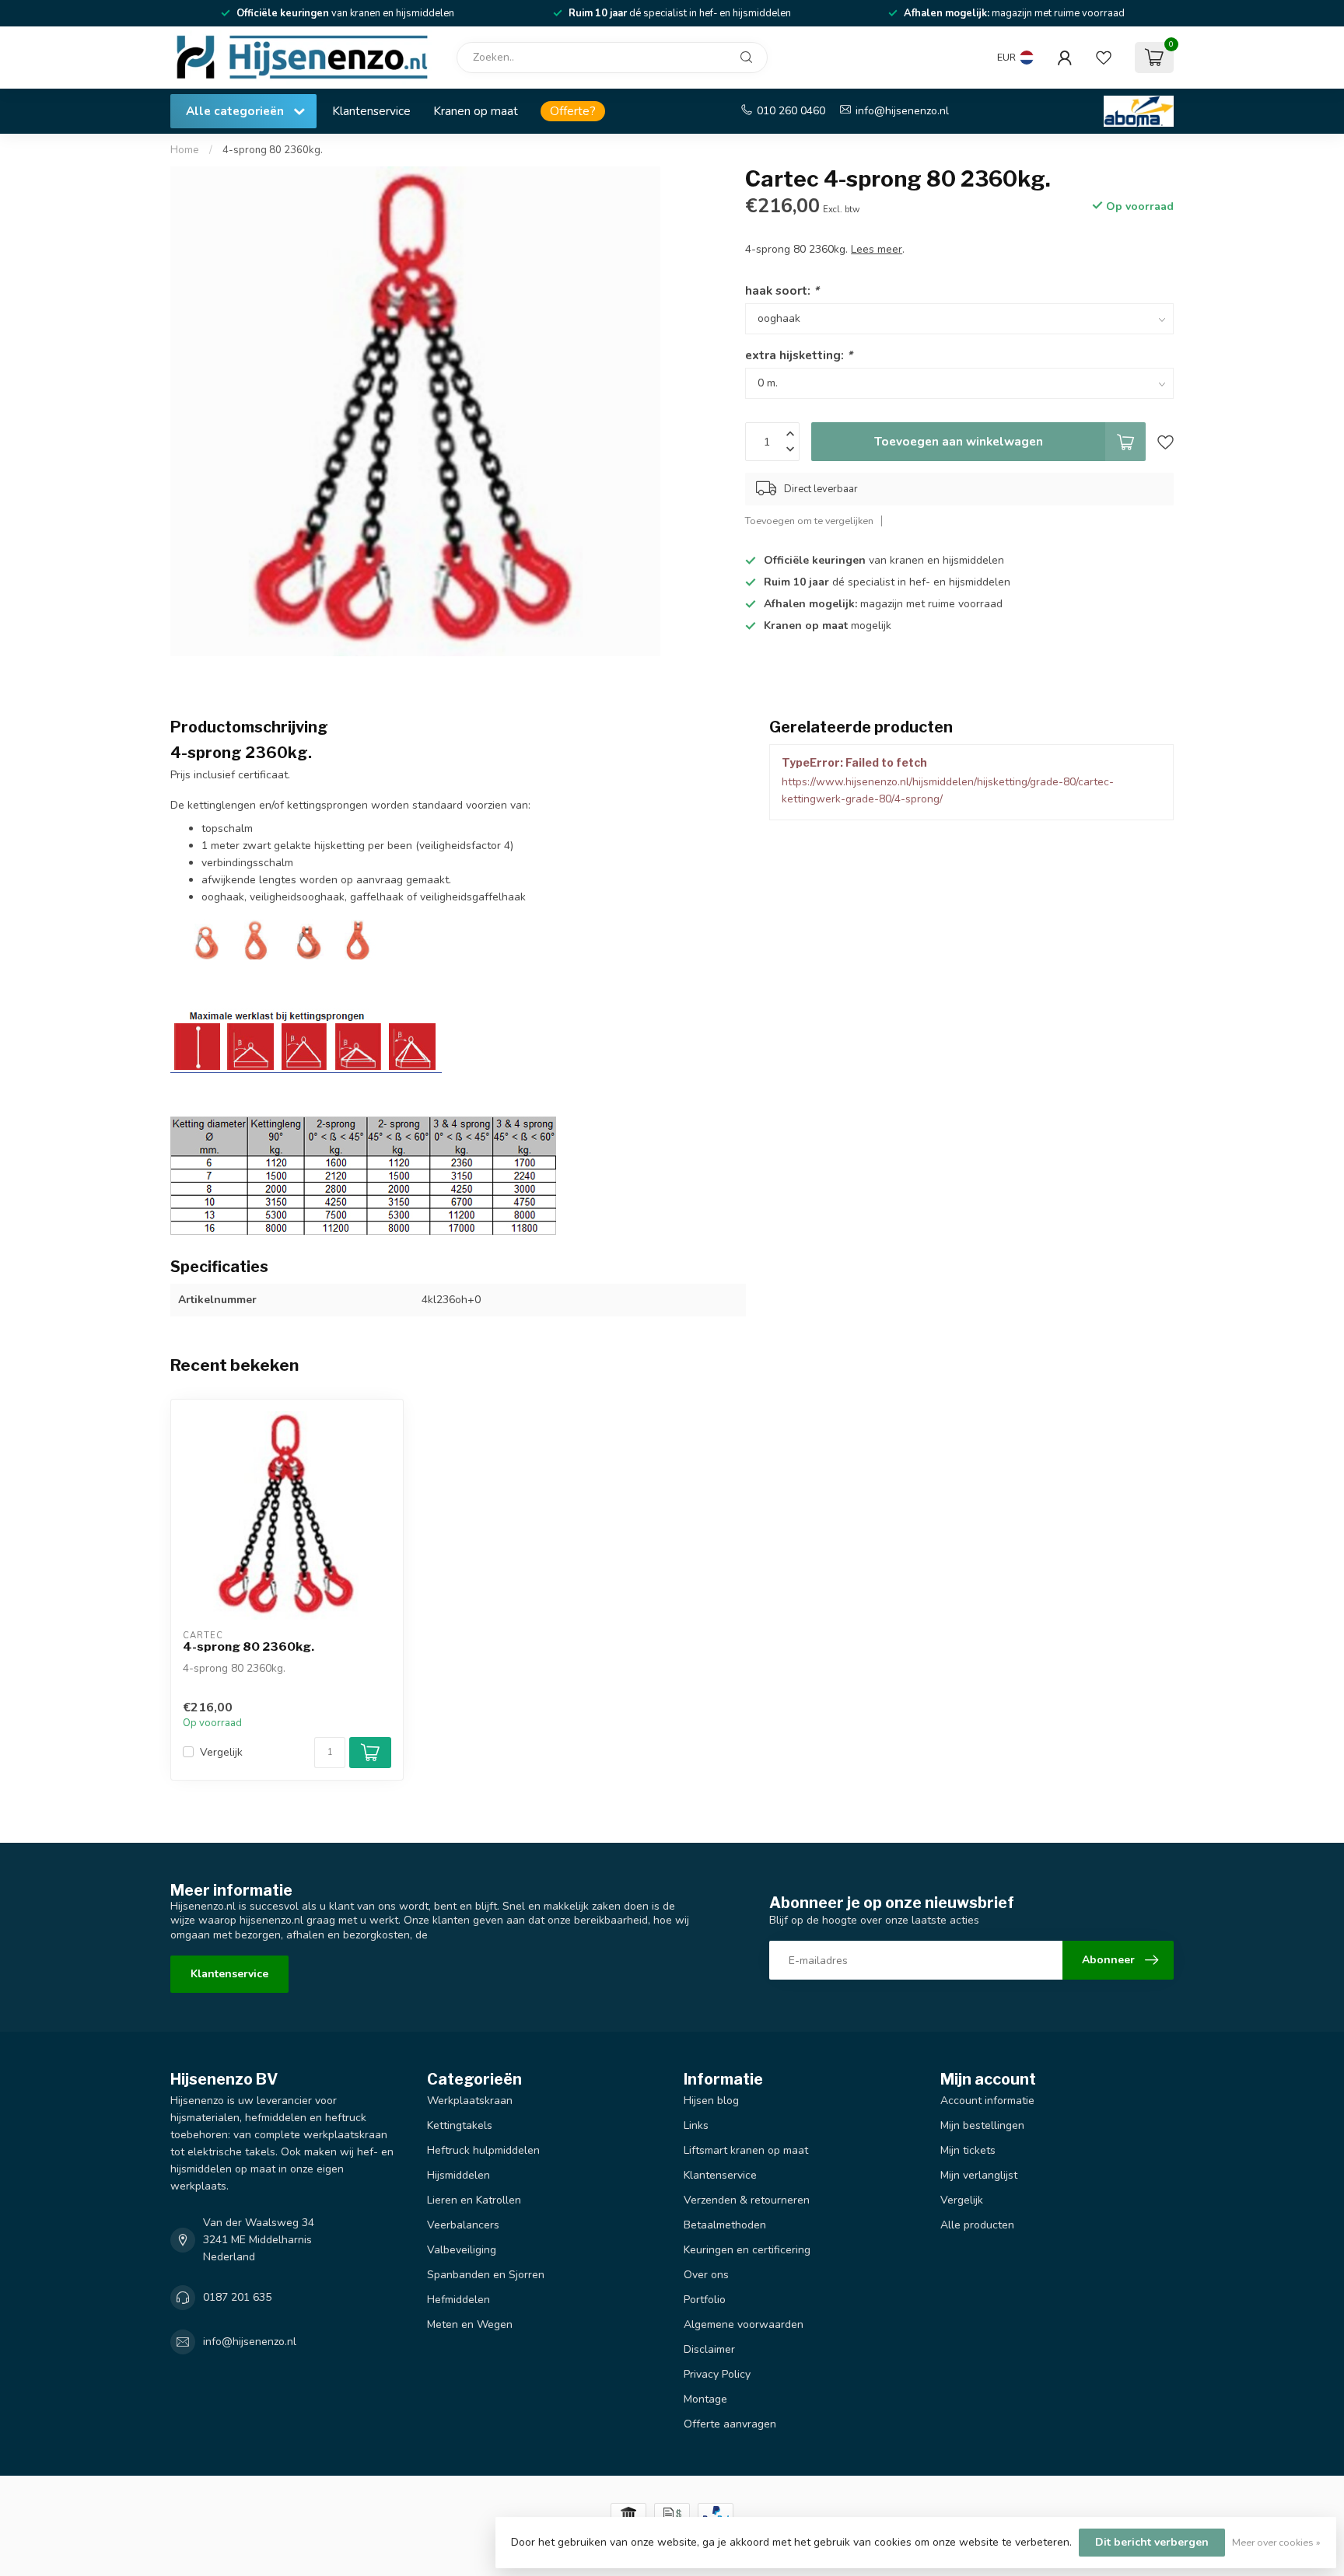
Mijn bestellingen (982, 2125)
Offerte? (573, 111)
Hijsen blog (711, 2101)
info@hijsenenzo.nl (902, 111)
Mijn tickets (968, 2150)
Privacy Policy (717, 2374)
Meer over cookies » (1276, 2542)
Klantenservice (371, 111)
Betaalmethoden (725, 2225)
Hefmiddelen (458, 2300)
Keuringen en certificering (747, 2250)
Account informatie (987, 2101)
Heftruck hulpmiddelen (483, 2150)
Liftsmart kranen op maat (746, 2150)
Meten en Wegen (470, 2324)
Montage (705, 2399)
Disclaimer (709, 2349)
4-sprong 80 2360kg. (273, 150)
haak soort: (782, 290)
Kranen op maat (476, 111)
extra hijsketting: (799, 355)
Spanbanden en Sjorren (486, 2275)
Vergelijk (221, 1752)
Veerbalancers (463, 2225)
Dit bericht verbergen (1152, 2542)
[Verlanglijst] (1104, 58)
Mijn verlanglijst (979, 2175)
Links (696, 2125)
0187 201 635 (237, 2297)
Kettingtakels (460, 2125)
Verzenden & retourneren (747, 2200)
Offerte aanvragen (730, 2424)
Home (185, 150)
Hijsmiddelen (458, 2175)
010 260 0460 (791, 111)
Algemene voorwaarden (744, 2324)
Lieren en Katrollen (474, 2200)
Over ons (706, 2275)
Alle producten (977, 2225)
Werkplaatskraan (470, 2101)
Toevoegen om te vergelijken (809, 521)
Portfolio (705, 2300)
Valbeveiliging (462, 2250)
